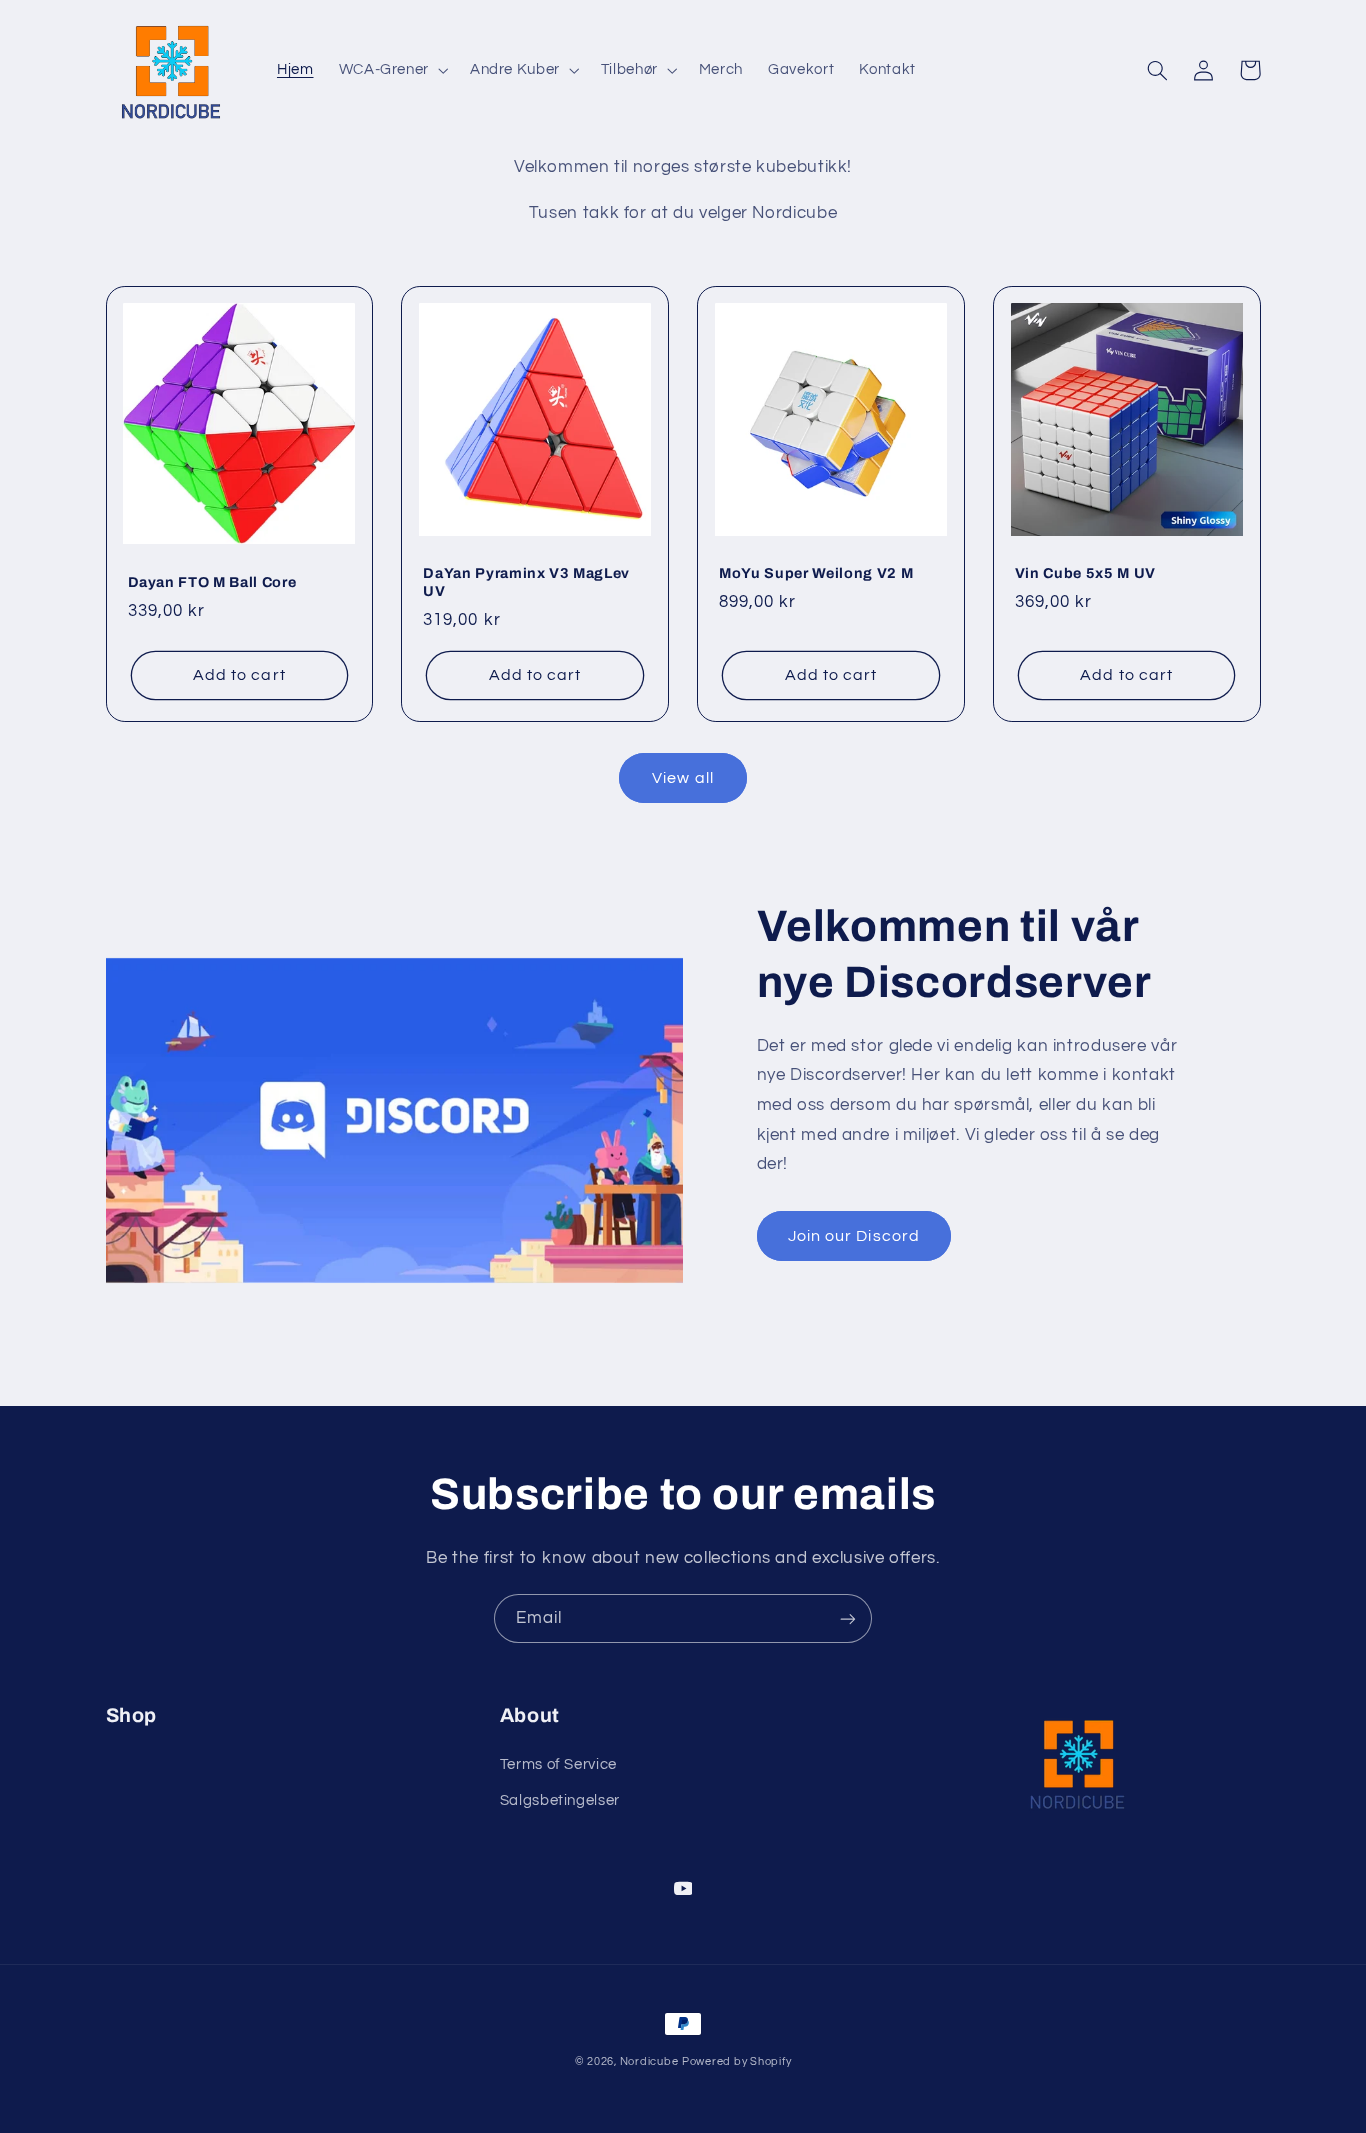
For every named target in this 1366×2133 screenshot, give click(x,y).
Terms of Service (558, 1764)
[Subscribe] (848, 1618)
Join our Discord (854, 1236)
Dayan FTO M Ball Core (212, 582)
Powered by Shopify (736, 2061)
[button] (391, 70)
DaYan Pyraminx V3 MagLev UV (526, 582)
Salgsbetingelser (560, 1800)
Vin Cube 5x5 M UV (1085, 573)
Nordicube (649, 2061)
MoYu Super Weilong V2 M (816, 573)
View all (682, 778)
